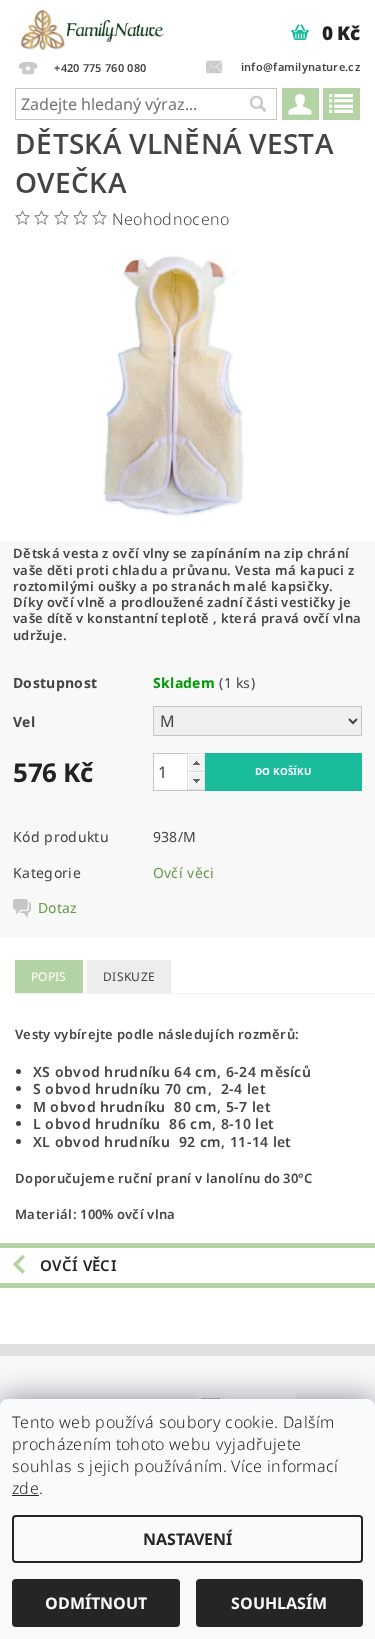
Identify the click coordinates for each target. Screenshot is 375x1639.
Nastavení (187, 1539)
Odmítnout (96, 1603)
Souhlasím (279, 1603)
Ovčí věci (184, 872)
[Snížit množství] (196, 780)
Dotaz (58, 908)
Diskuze (129, 976)
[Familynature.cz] (94, 26)
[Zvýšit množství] (196, 762)
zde (25, 1488)
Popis (49, 976)
